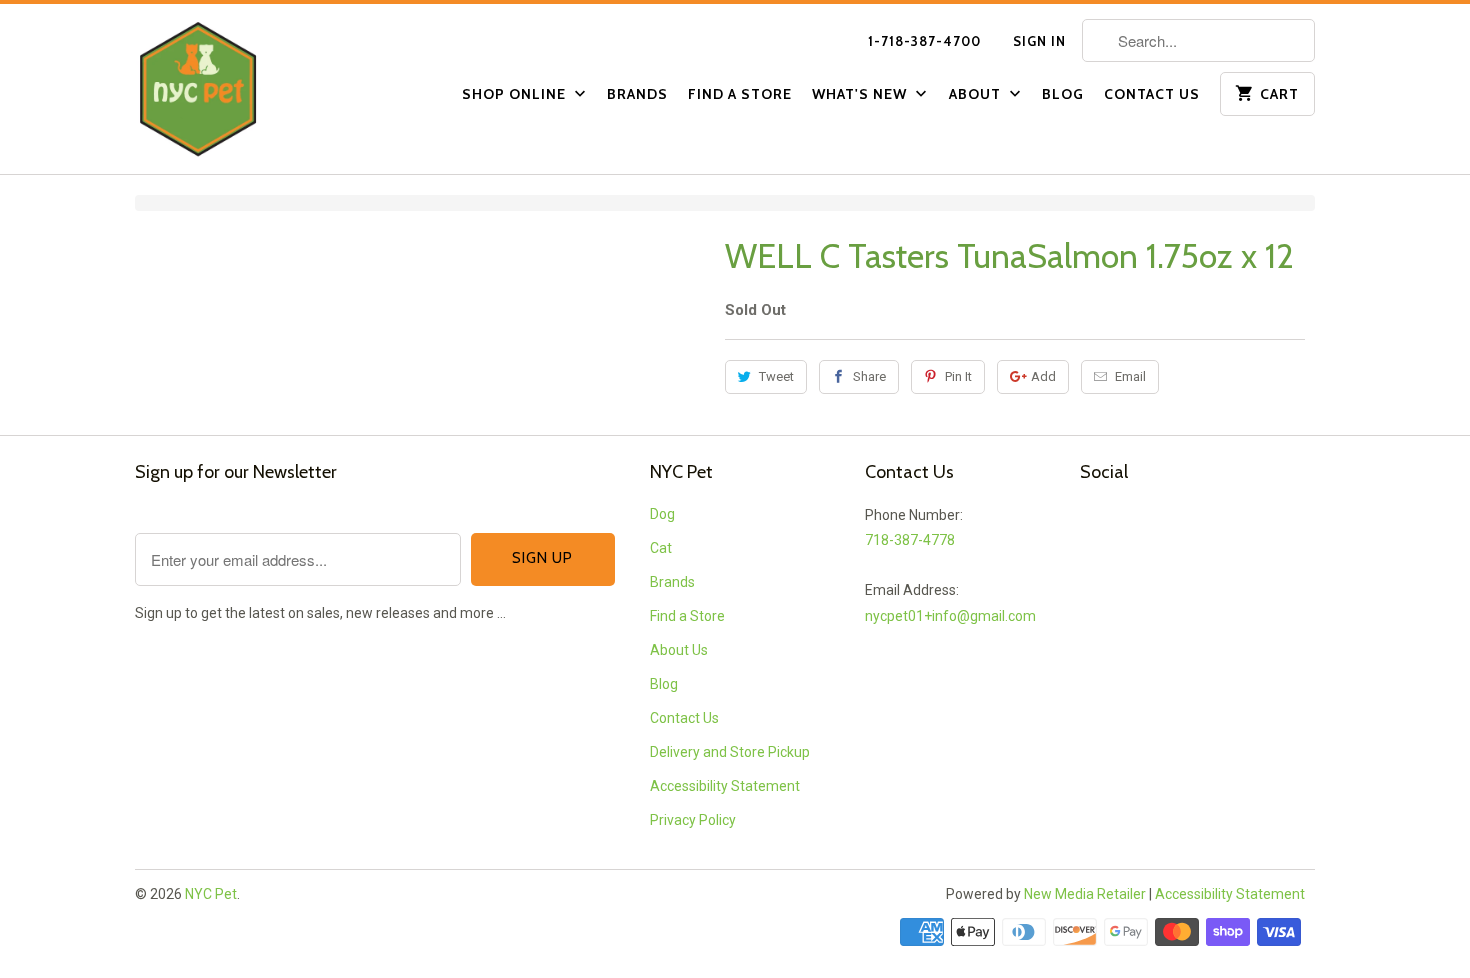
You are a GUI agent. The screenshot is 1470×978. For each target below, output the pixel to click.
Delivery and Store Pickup (730, 752)
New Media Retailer (1085, 894)
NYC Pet (211, 894)
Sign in (1039, 41)
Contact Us (1152, 94)
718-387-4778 (910, 540)
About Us (679, 650)
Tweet (776, 376)
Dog (662, 514)
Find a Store (740, 94)
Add (1043, 376)
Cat (661, 548)
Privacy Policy (693, 820)
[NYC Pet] (225, 89)
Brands (637, 94)
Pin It (958, 376)
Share (869, 376)
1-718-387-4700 (924, 41)
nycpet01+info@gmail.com (950, 616)
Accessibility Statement (725, 786)
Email (1130, 376)
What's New (861, 94)
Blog (1063, 94)
